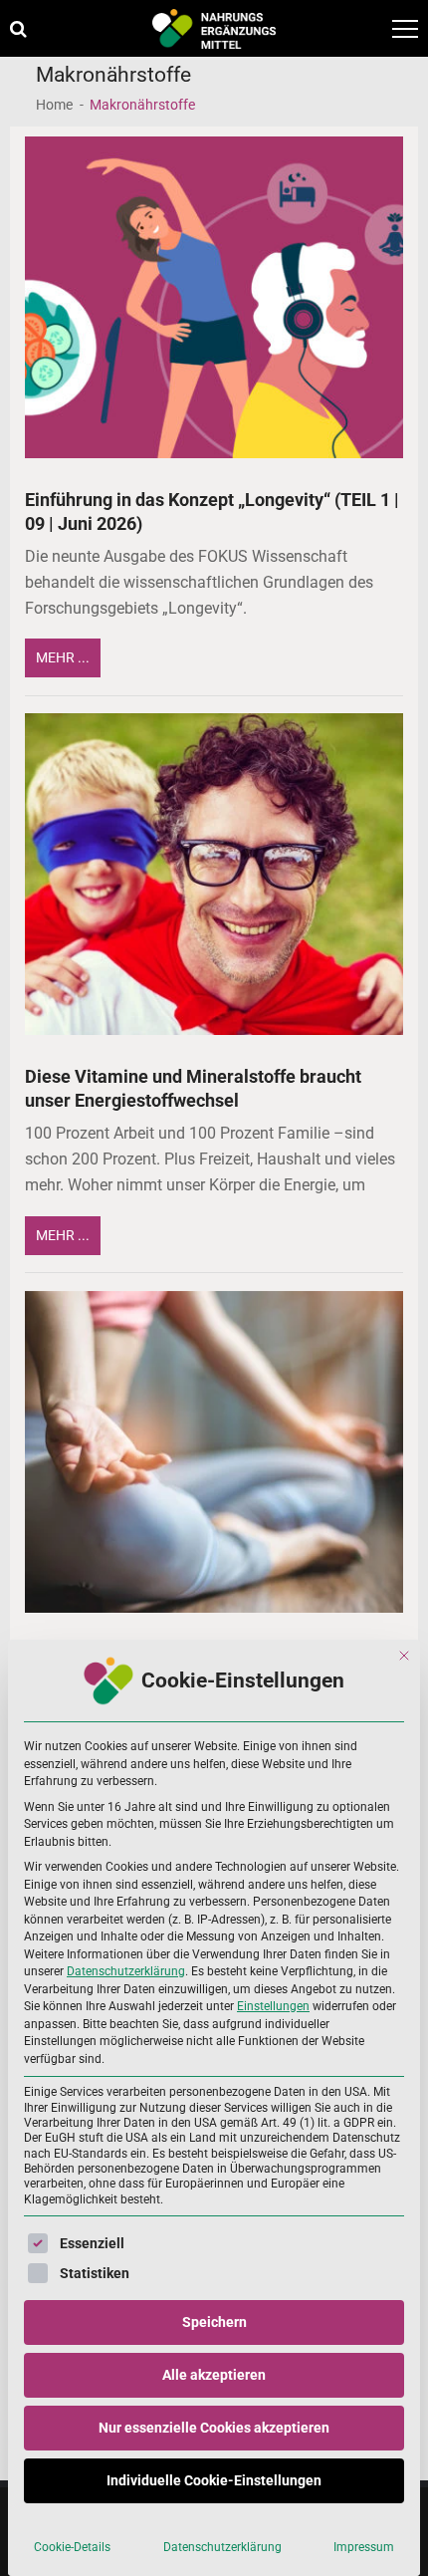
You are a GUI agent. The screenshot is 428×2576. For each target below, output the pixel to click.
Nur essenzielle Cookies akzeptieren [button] (214, 2428)
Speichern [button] (214, 2322)
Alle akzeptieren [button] (214, 2375)
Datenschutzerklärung (126, 1971)
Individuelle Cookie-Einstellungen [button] (214, 2480)
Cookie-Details (72, 2547)
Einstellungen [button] (273, 2006)
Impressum (364, 2547)
